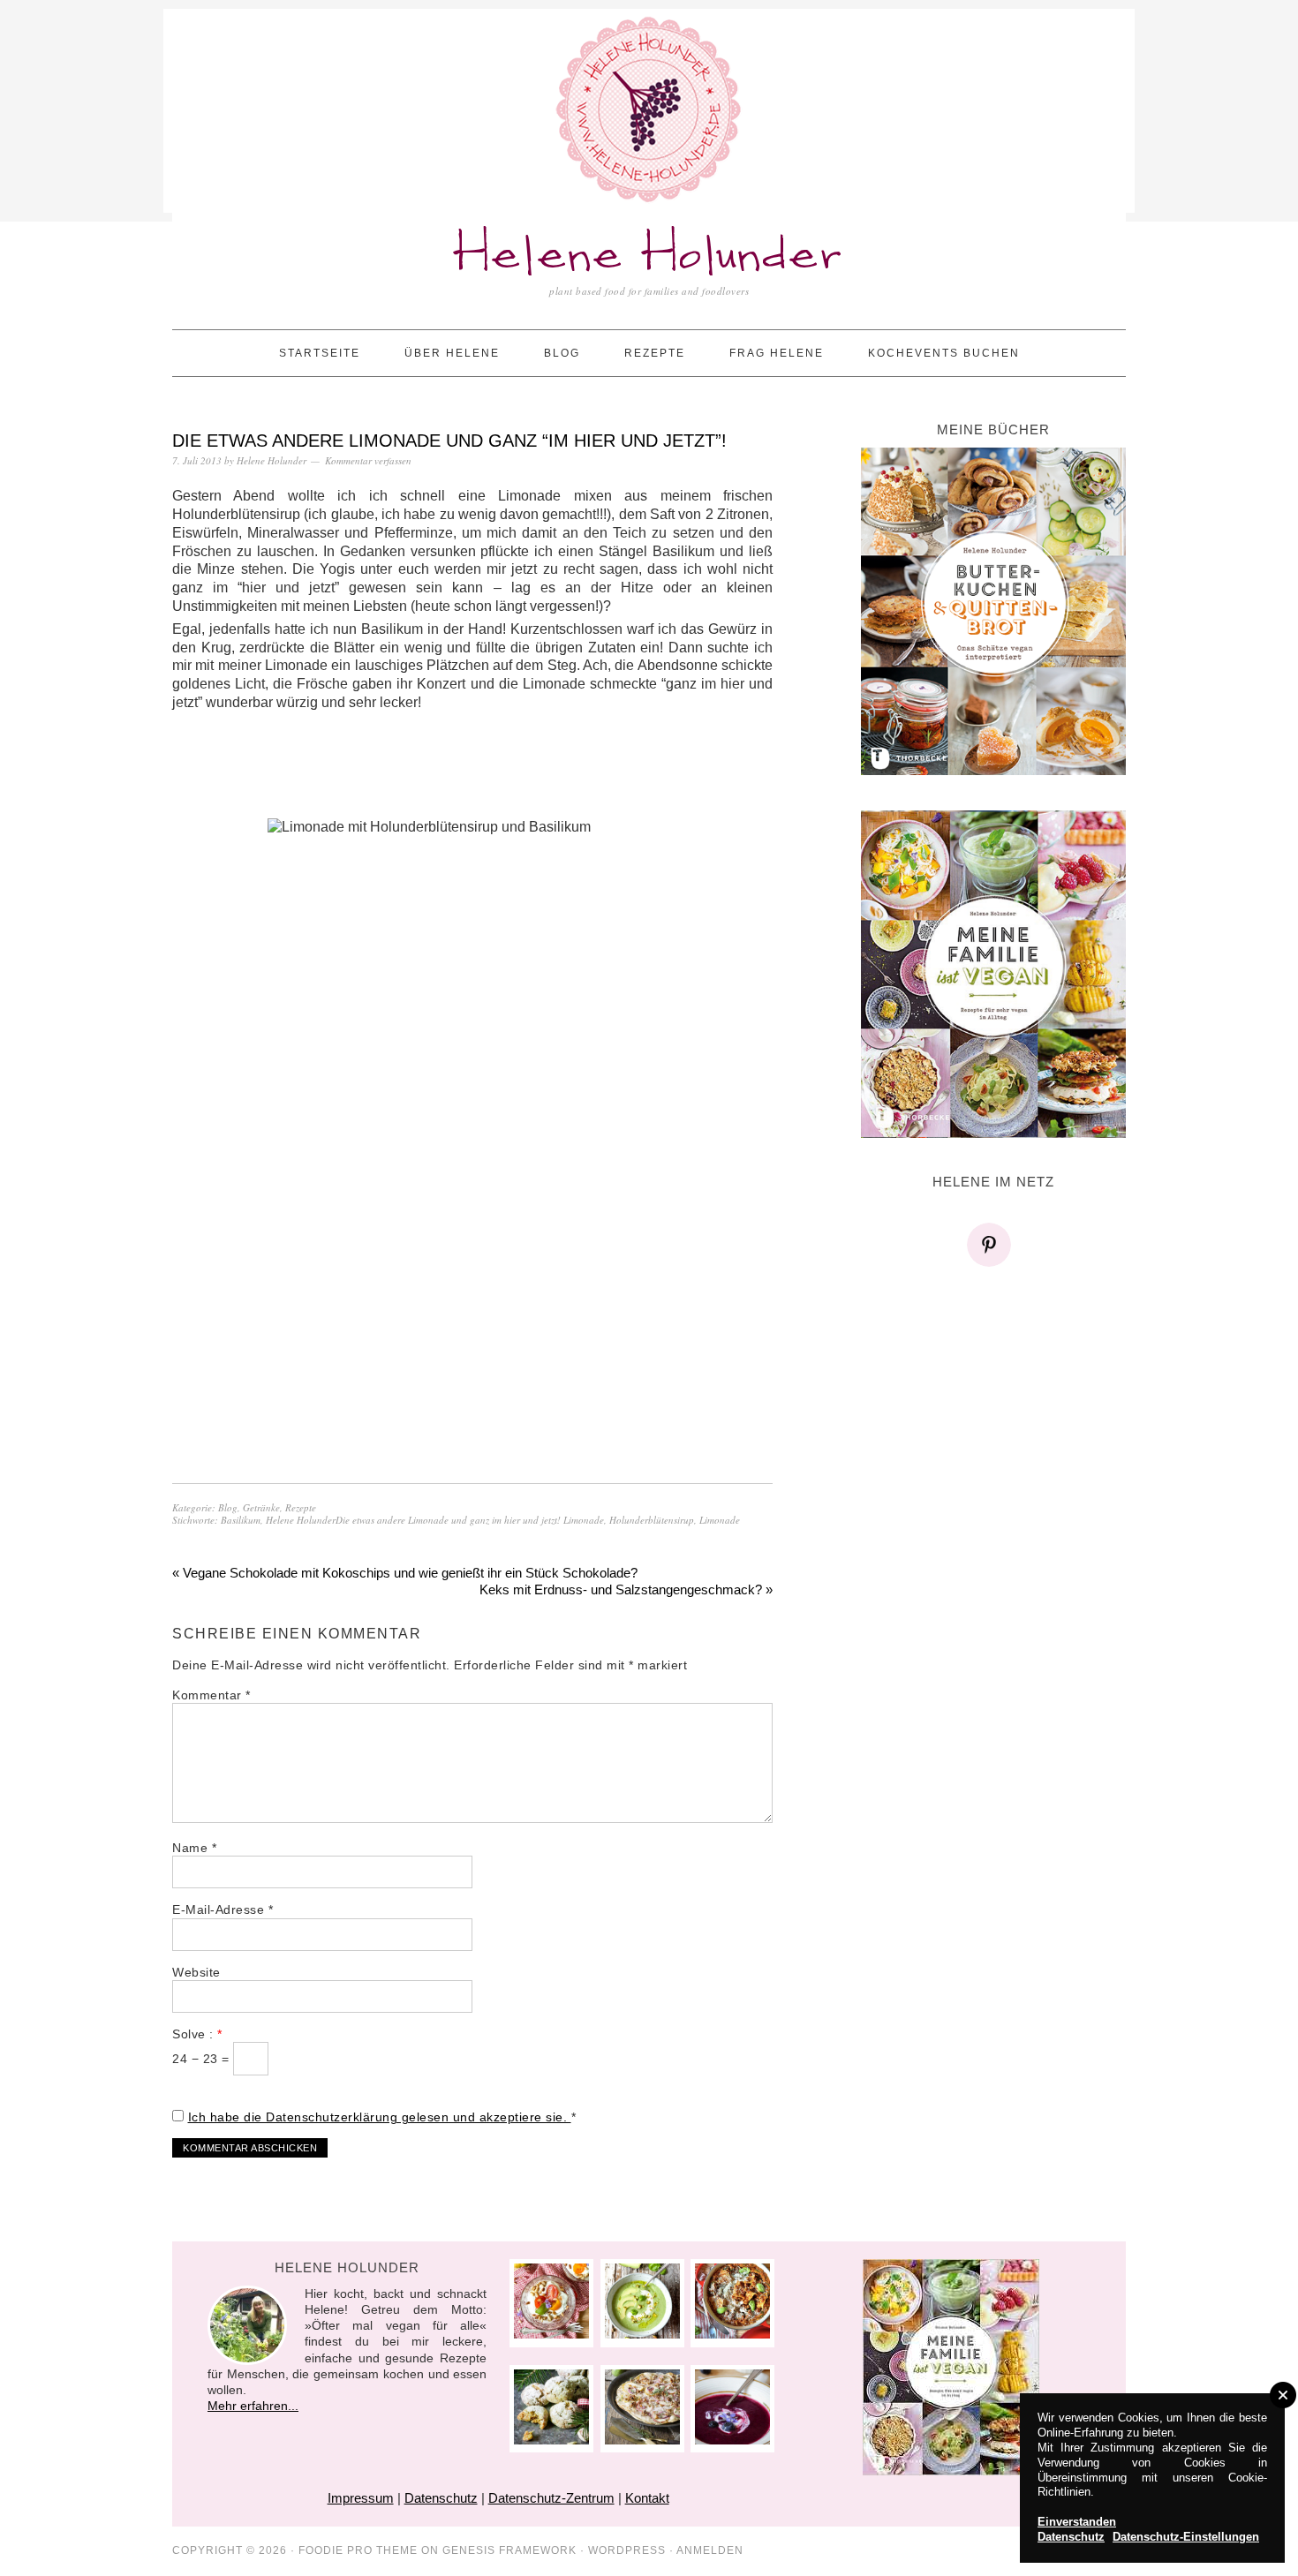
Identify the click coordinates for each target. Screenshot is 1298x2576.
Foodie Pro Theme (358, 2550)
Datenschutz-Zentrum (551, 2498)
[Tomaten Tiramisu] (551, 2334)
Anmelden (710, 2550)
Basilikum (241, 1520)
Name (194, 1848)
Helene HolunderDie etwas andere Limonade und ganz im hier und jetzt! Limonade (435, 1520)
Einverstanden (1077, 2522)
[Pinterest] (993, 1245)
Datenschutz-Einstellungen (1186, 2537)
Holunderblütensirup (652, 1520)
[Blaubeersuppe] (732, 2440)
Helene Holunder (649, 256)
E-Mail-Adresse (223, 1909)
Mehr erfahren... (253, 2406)
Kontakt (647, 2498)
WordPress (627, 2550)
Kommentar (211, 1695)
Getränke (261, 1507)
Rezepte (301, 1507)
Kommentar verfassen (368, 460)
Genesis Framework (509, 2550)
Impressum (361, 2498)
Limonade (720, 1520)
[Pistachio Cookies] (551, 2440)
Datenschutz (441, 2498)
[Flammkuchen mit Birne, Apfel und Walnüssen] (642, 2440)
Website (196, 1972)
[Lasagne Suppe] (732, 2334)
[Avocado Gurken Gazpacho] (642, 2334)
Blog (228, 1507)
